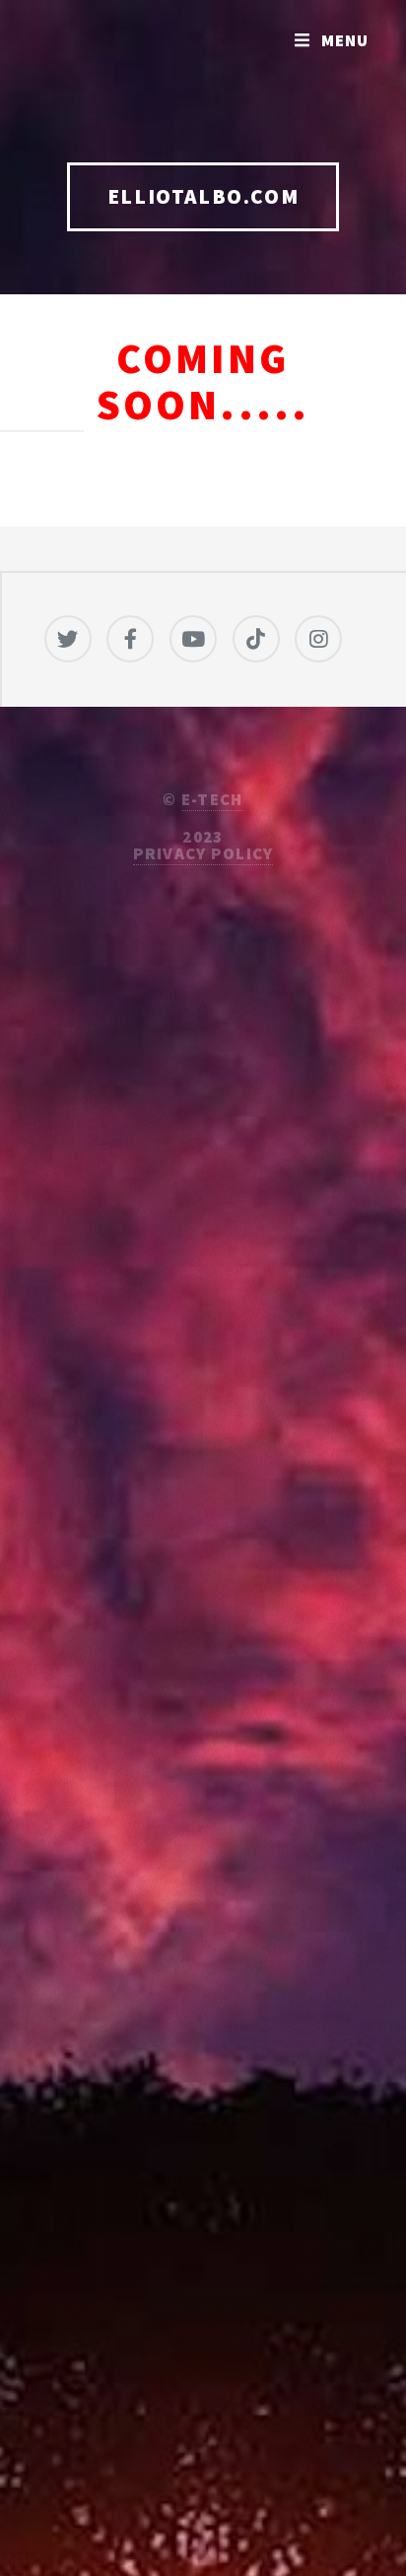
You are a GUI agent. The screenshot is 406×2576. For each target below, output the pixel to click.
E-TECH (212, 799)
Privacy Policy (203, 853)
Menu (345, 40)
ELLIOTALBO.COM (203, 196)
